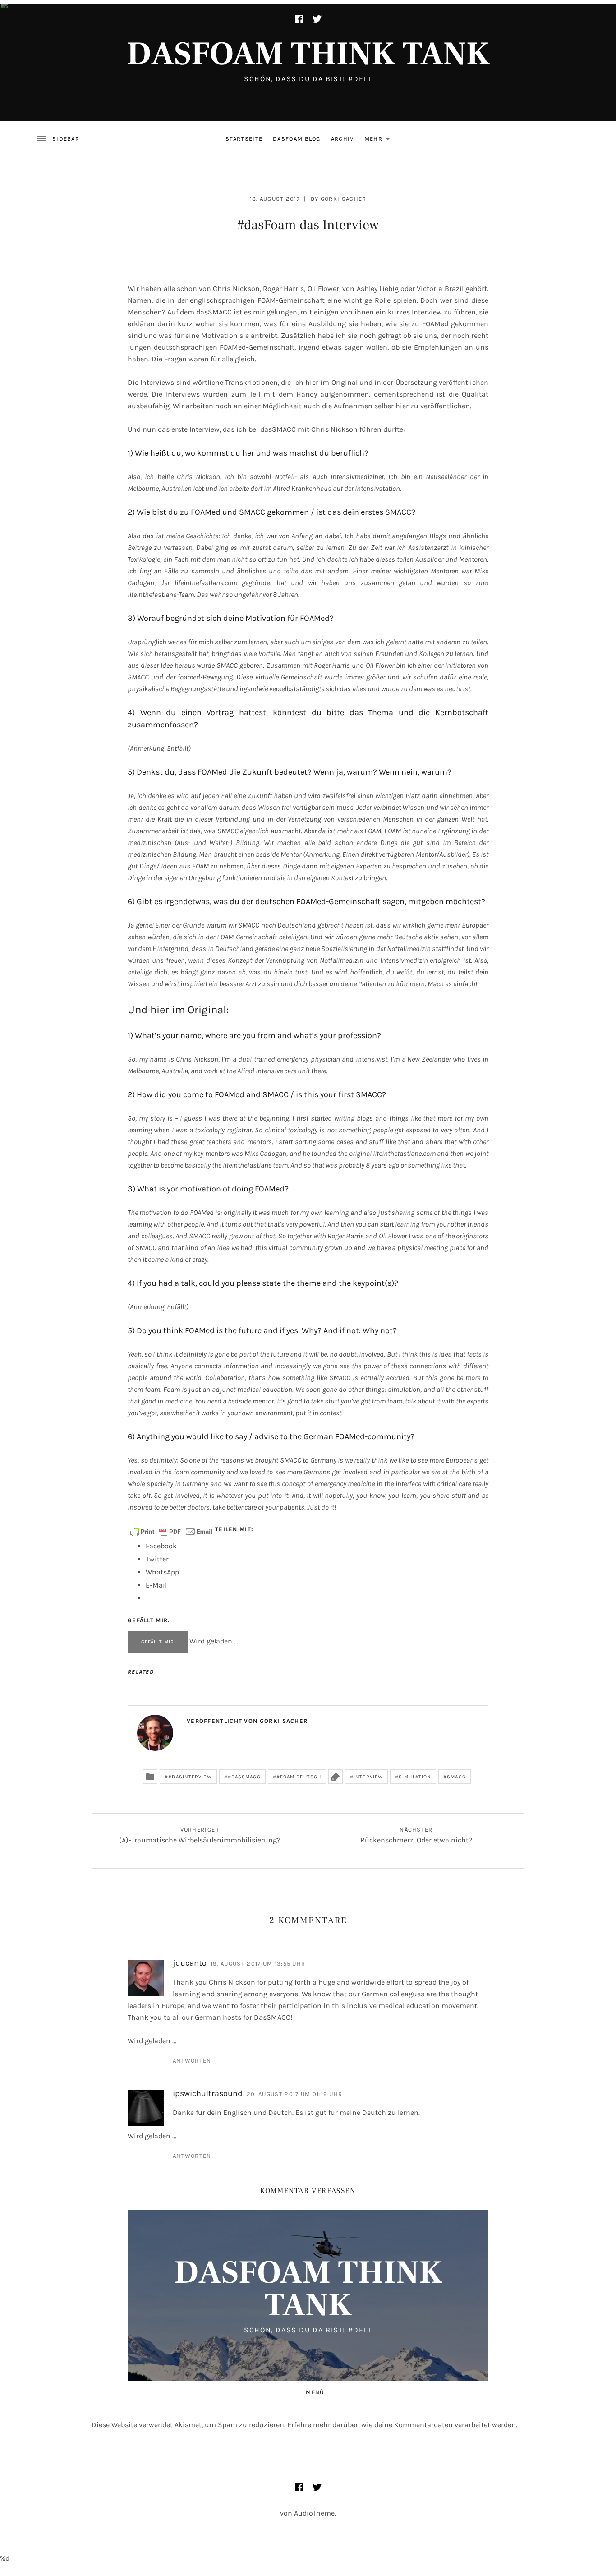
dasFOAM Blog (297, 139)
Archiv (342, 139)
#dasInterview (190, 1777)
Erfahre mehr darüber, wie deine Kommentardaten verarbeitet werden (402, 2425)
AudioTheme (314, 2513)
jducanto (190, 1963)
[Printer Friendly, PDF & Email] (171, 1531)
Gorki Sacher (344, 199)
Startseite (244, 139)
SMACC (456, 1777)
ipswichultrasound (208, 2093)
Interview (368, 1777)
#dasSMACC (244, 1777)
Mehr (380, 141)
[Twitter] (317, 19)
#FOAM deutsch (299, 1777)
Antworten (192, 2061)
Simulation (415, 1777)
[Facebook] (299, 19)
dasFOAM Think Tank (308, 54)
